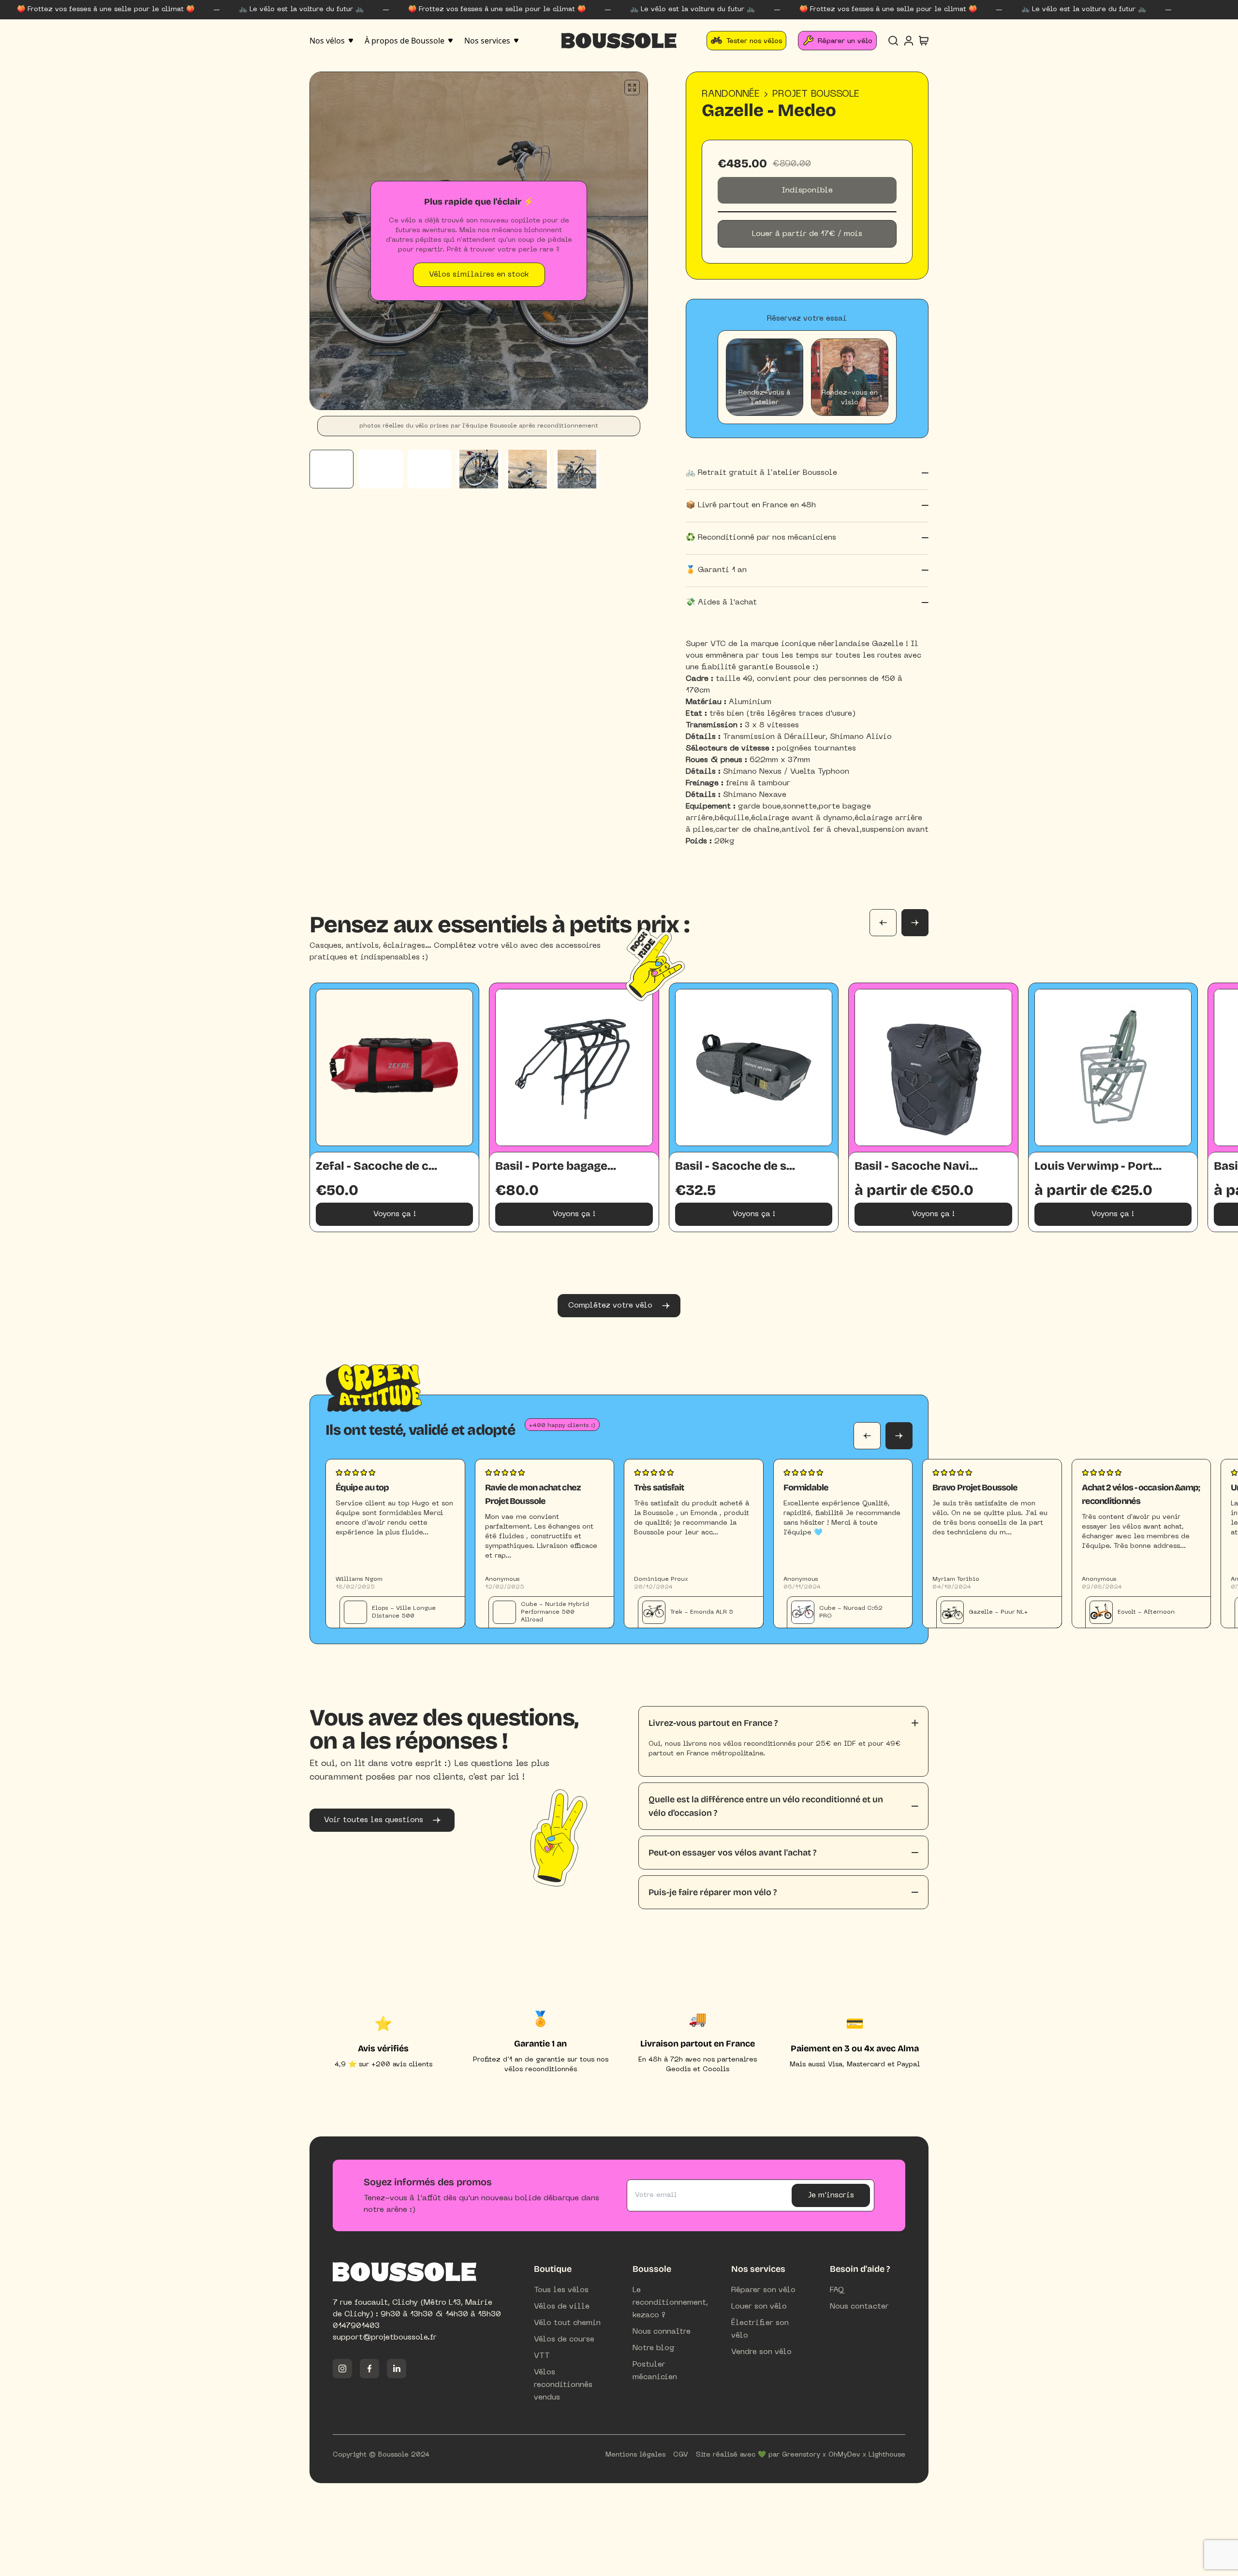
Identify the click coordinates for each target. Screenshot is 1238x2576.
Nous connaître (662, 2332)
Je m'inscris (831, 2195)
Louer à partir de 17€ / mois (807, 234)
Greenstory (801, 2455)
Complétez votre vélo (610, 1306)
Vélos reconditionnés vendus (563, 2385)
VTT (542, 2356)
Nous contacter (859, 2307)
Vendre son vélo (761, 2352)
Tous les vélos (561, 2290)
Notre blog (654, 2348)
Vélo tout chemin (567, 2323)
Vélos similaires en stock (479, 275)
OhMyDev (844, 2455)
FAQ (837, 2290)
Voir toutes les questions (374, 1820)
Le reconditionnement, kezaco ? (670, 2303)
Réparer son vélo (763, 2290)
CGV (681, 2455)
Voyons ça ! (395, 1214)
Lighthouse (887, 2455)
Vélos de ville (562, 2307)
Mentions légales (635, 2455)
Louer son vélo (759, 2307)
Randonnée (731, 94)
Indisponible (807, 191)
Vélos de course (564, 2340)
